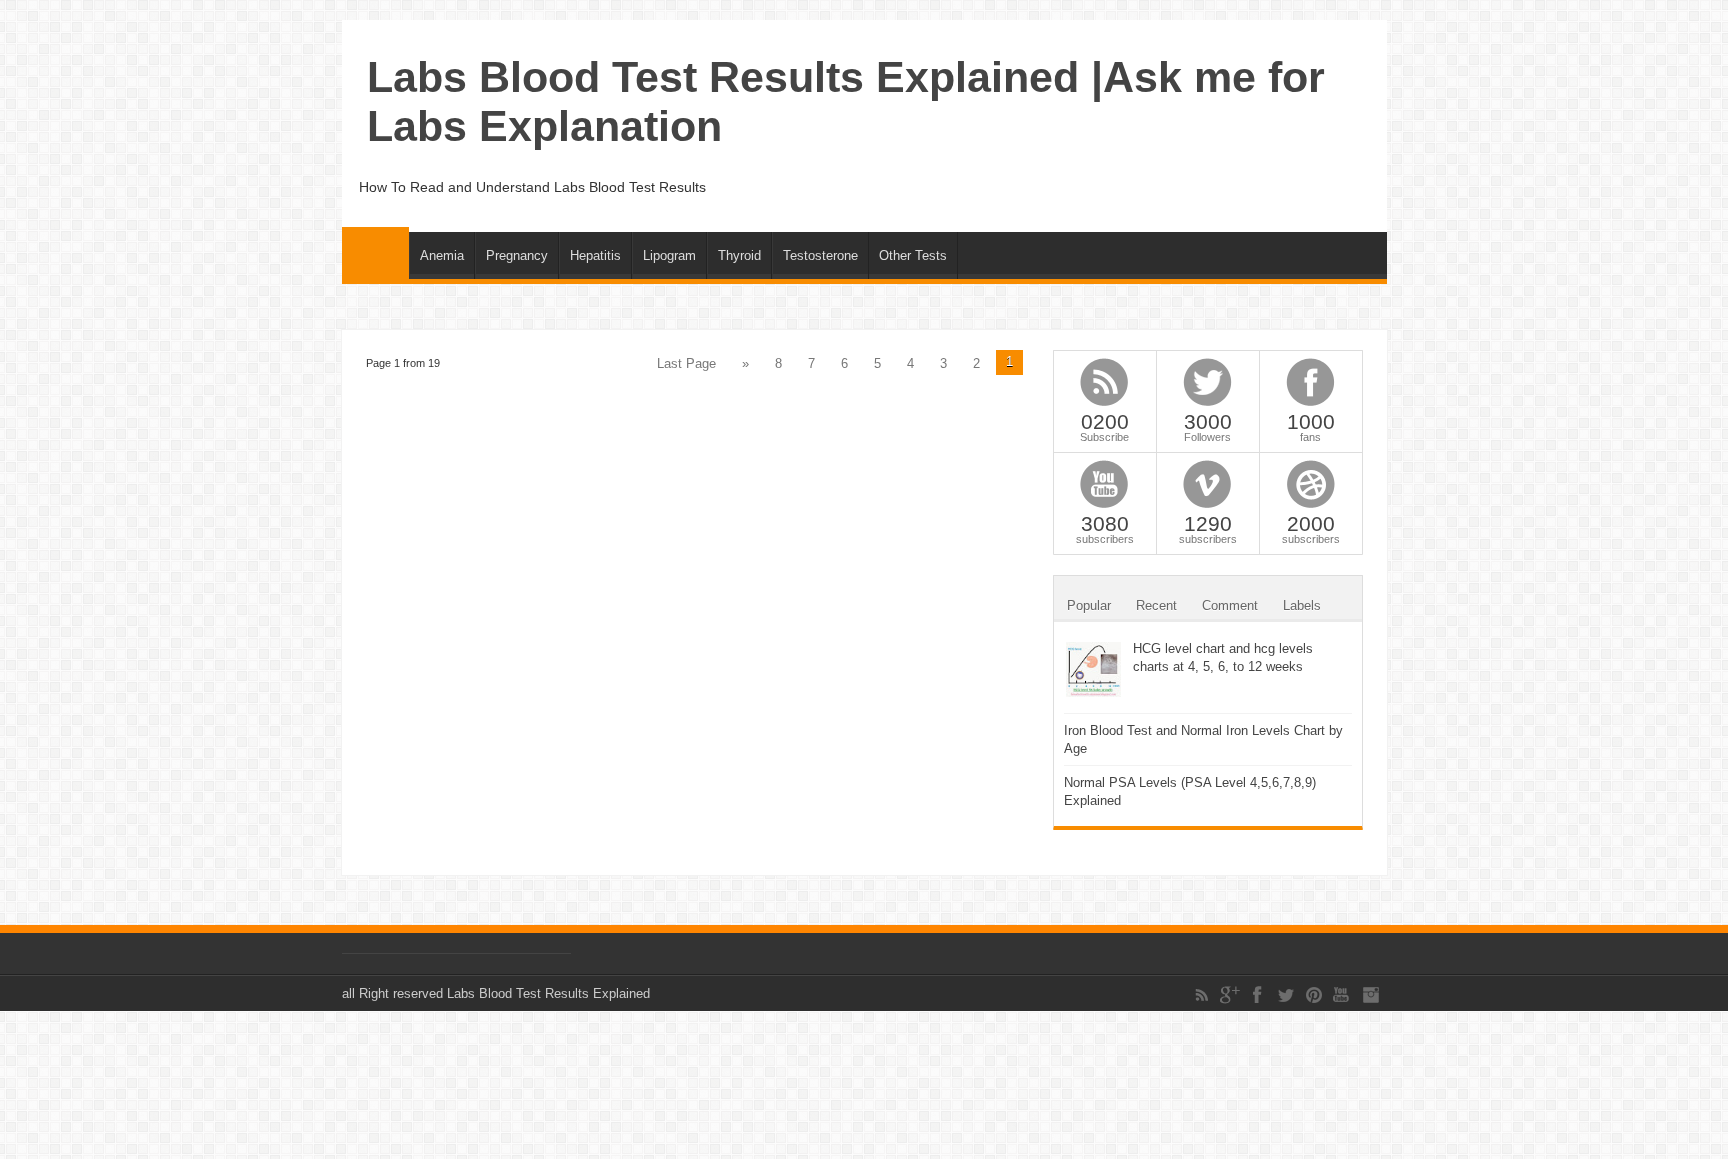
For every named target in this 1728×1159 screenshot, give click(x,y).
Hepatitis (595, 255)
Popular (1089, 605)
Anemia (442, 255)
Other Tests (913, 255)
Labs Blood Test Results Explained (548, 993)
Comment (1230, 605)
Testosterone (820, 255)
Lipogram (669, 255)
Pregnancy (517, 255)
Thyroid (739, 255)
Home (375, 253)
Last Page (686, 363)
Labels (1302, 605)
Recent (1156, 605)
